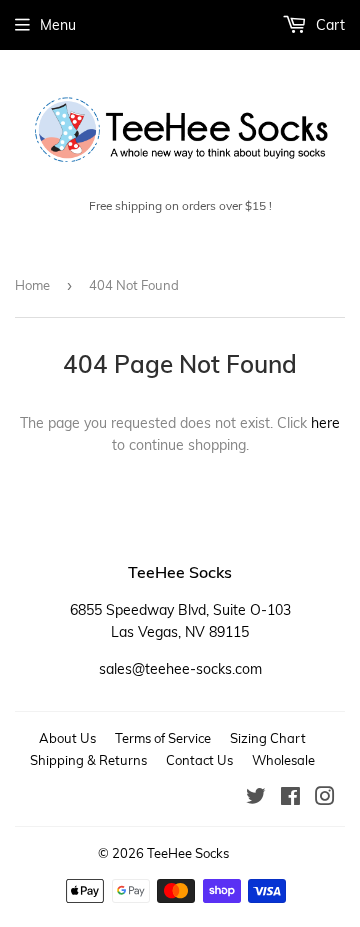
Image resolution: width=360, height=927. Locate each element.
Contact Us (199, 760)
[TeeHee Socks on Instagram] (325, 799)
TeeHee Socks (188, 853)
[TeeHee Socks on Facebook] (290, 799)
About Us (67, 738)
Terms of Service (163, 738)
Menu (58, 25)
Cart (328, 25)
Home (32, 285)
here (325, 423)
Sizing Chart (268, 738)
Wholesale (283, 760)
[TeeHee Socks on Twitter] (256, 799)
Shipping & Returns (88, 760)
